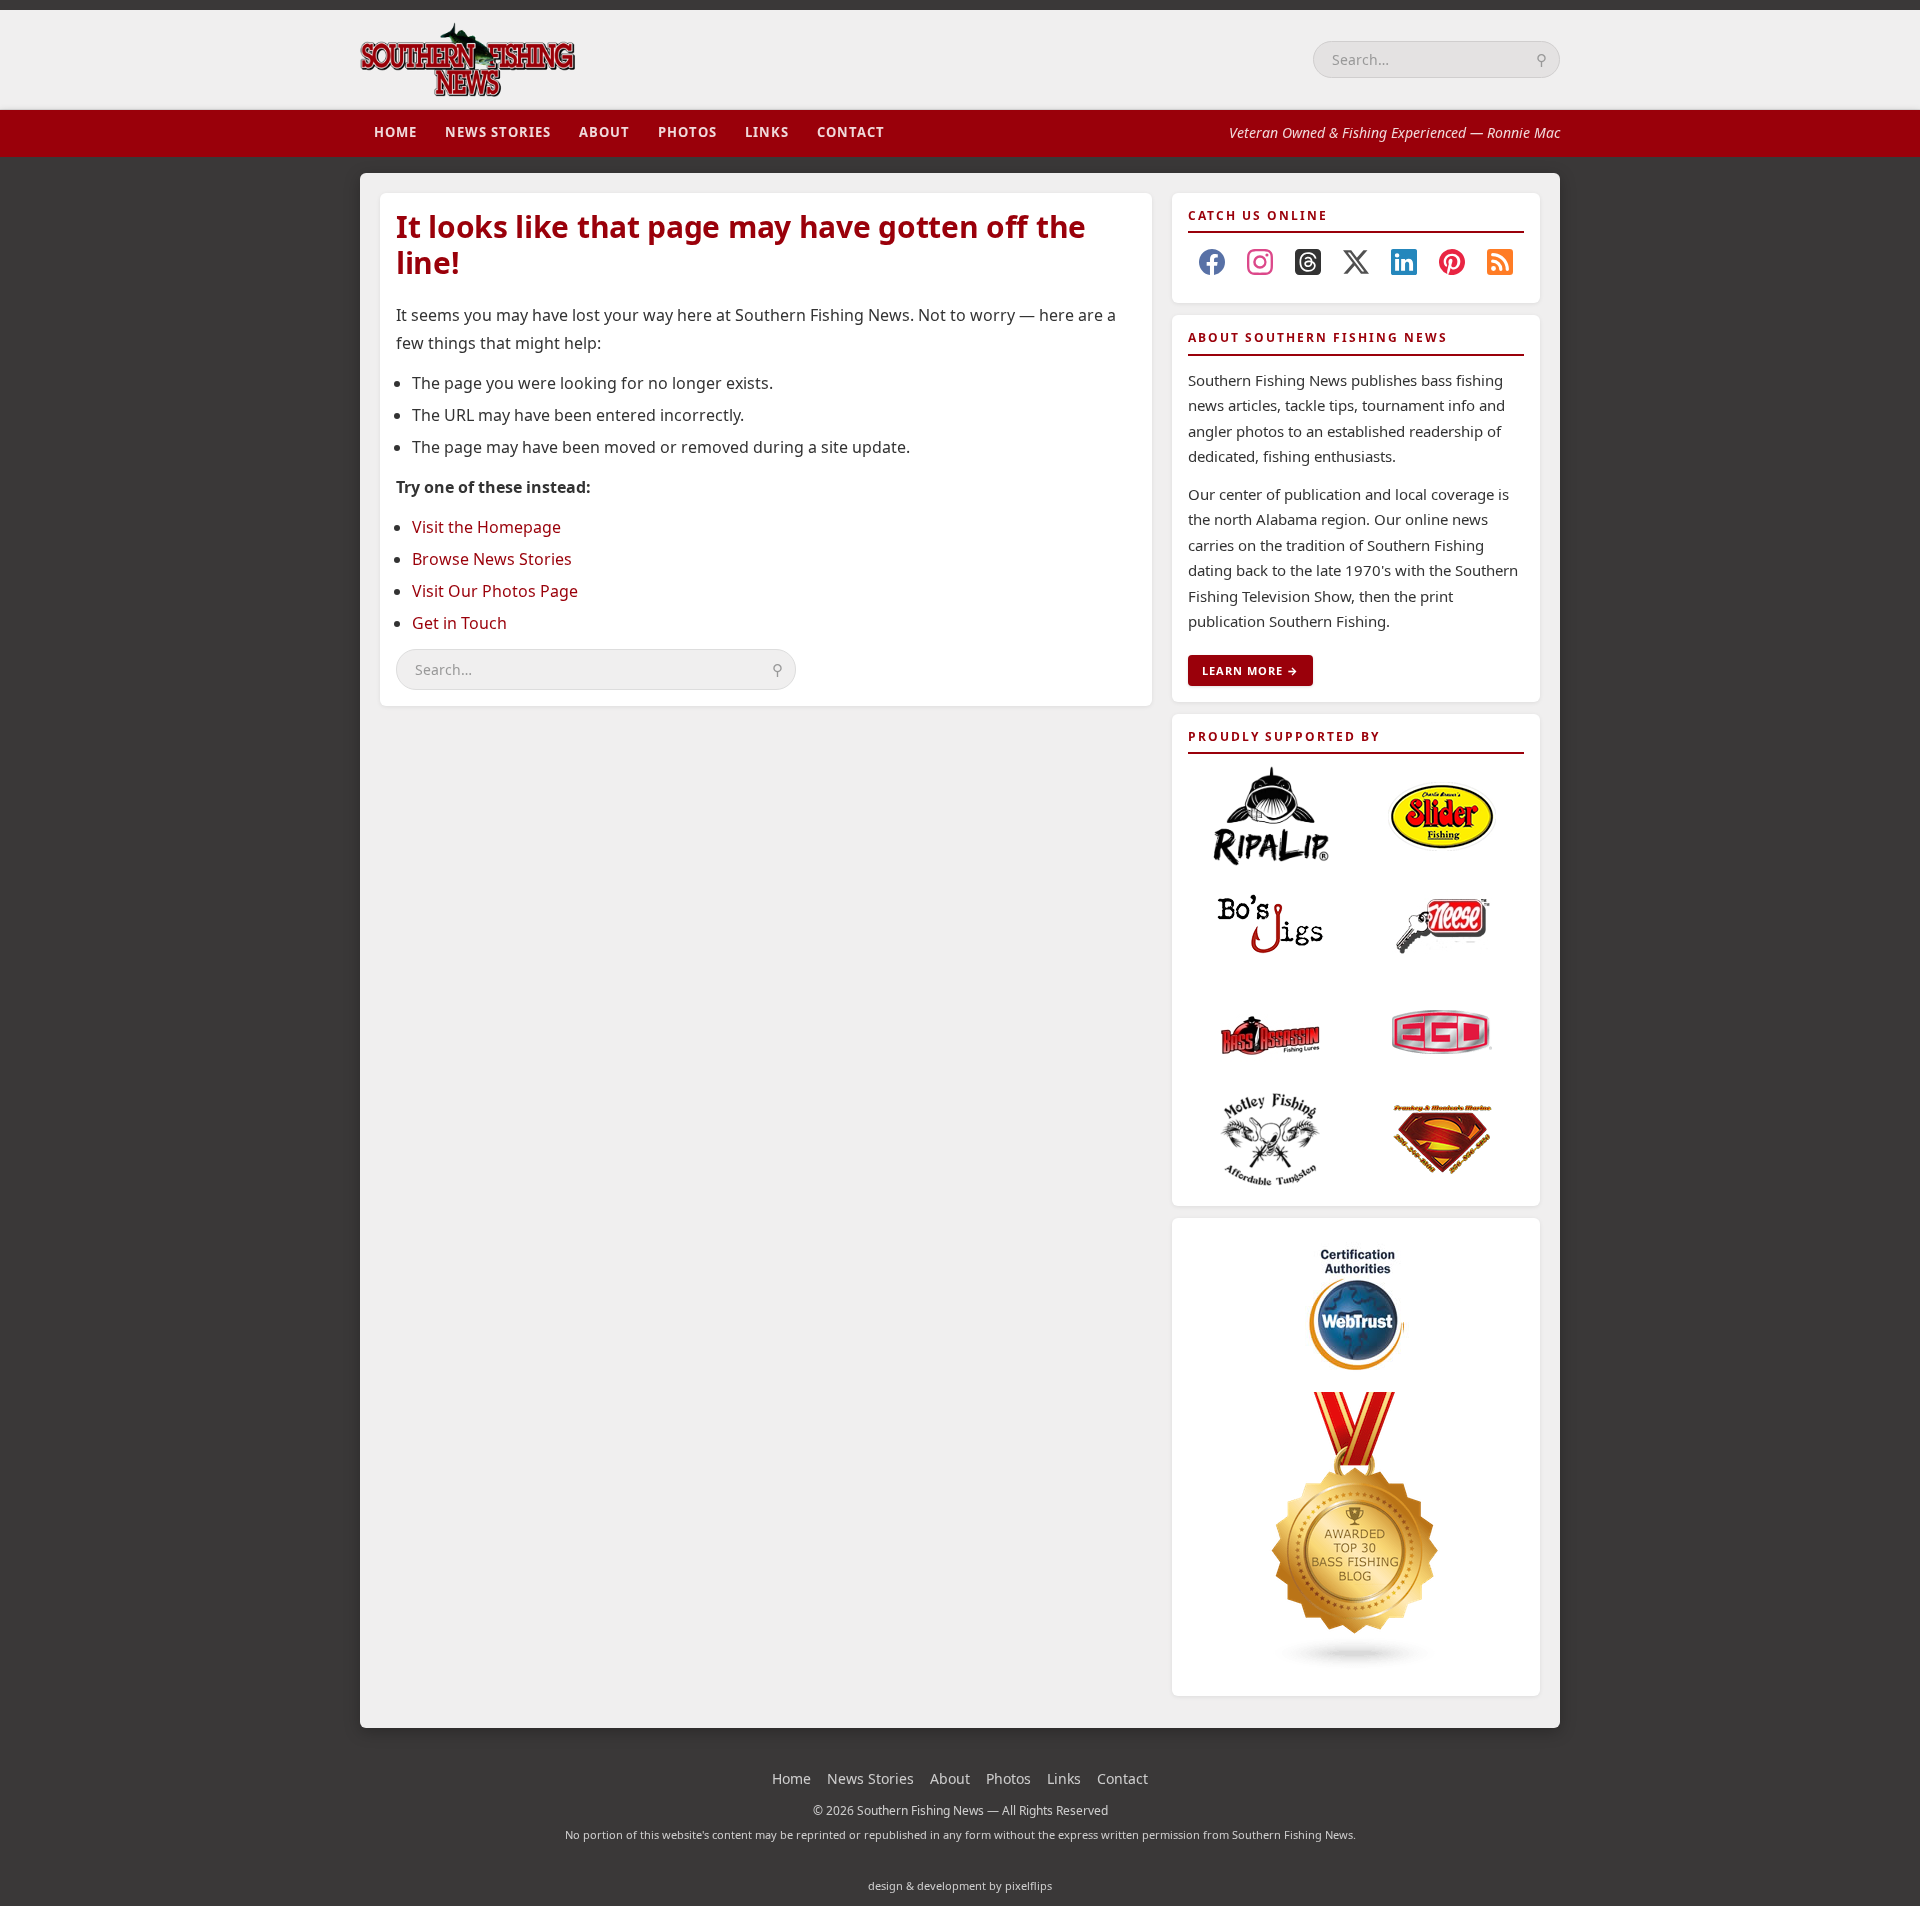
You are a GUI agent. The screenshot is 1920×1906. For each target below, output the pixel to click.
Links (767, 132)
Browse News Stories (492, 559)
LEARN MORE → (1250, 670)
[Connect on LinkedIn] (1404, 266)
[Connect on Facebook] (1212, 266)
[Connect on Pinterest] (1452, 266)
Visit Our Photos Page (495, 591)
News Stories (498, 132)
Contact (851, 132)
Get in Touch (459, 623)
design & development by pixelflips (960, 1885)
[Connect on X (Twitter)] (1356, 266)
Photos (687, 132)
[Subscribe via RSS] (1500, 266)
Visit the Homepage (486, 527)
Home (395, 132)
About (604, 132)
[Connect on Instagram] (1260, 266)
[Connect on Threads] (1308, 266)
